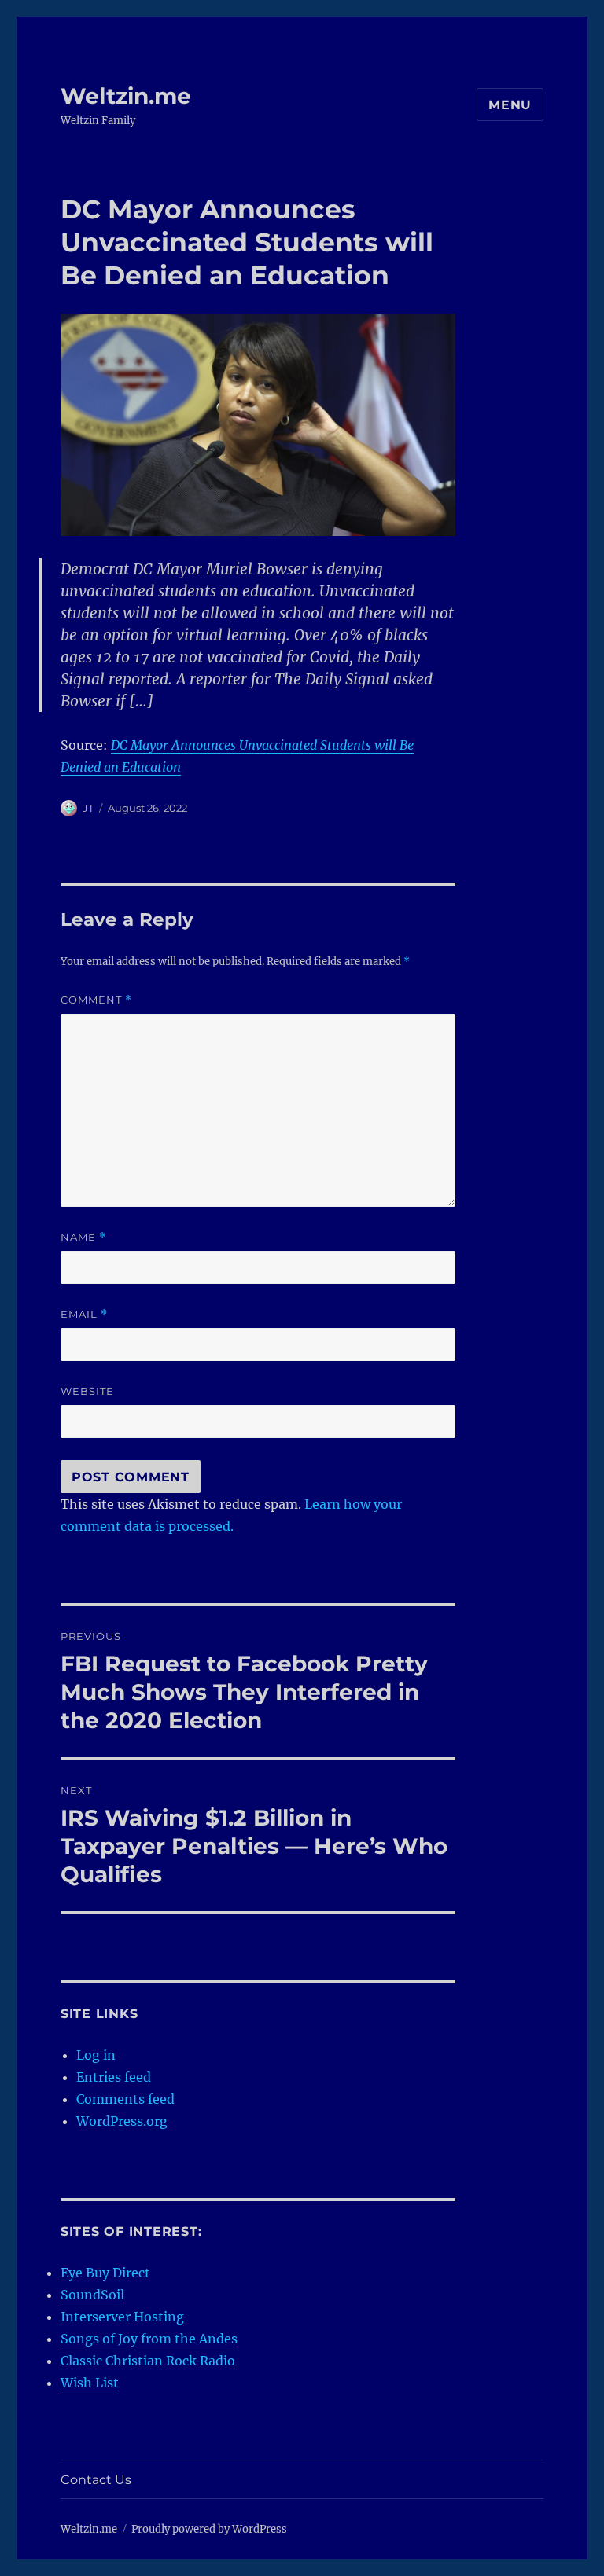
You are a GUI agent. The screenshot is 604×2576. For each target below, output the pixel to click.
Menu (510, 105)
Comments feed (125, 2099)
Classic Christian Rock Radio (148, 2361)
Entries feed (114, 2077)
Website (87, 1391)
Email (84, 1314)
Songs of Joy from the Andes (149, 2339)
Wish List (90, 2383)
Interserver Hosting (122, 2317)
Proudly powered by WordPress (209, 2529)
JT (88, 808)
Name (83, 1237)
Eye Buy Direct (105, 2273)
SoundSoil (92, 2295)
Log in (96, 2055)
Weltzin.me (126, 96)
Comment (96, 1000)
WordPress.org (122, 2121)
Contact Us (96, 2480)
